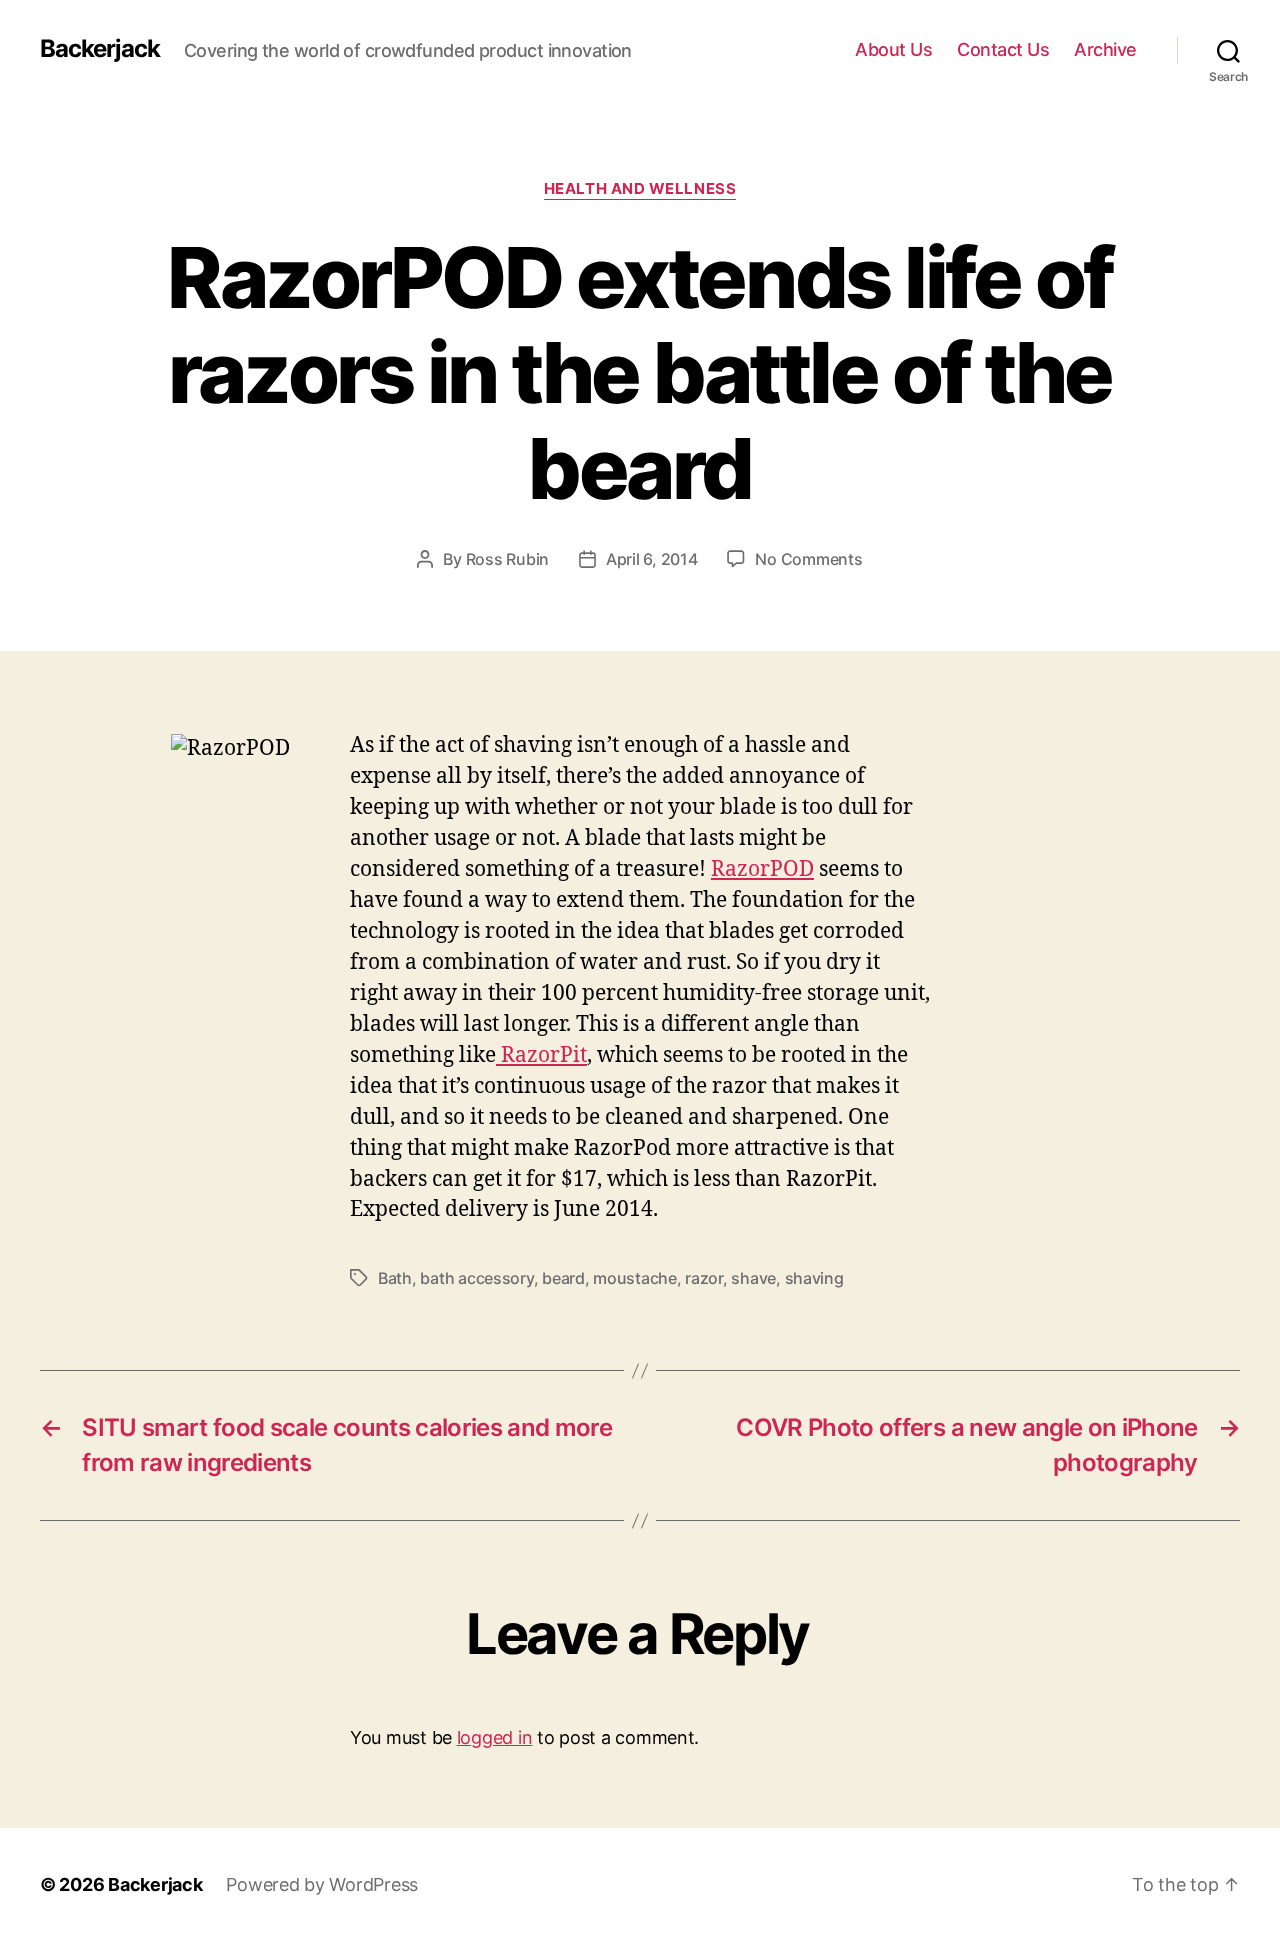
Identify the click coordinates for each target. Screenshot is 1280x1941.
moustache (635, 1278)
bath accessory (476, 1278)
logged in (495, 1737)
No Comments (808, 559)
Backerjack (100, 49)
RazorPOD (762, 869)
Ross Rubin (507, 559)
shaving (814, 1278)
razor (704, 1278)
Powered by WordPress (322, 1884)
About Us (893, 49)
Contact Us (1003, 49)
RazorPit (541, 1055)
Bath (395, 1278)
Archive (1105, 49)
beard (563, 1278)
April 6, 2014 (652, 559)
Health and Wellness (640, 189)
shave (753, 1278)
